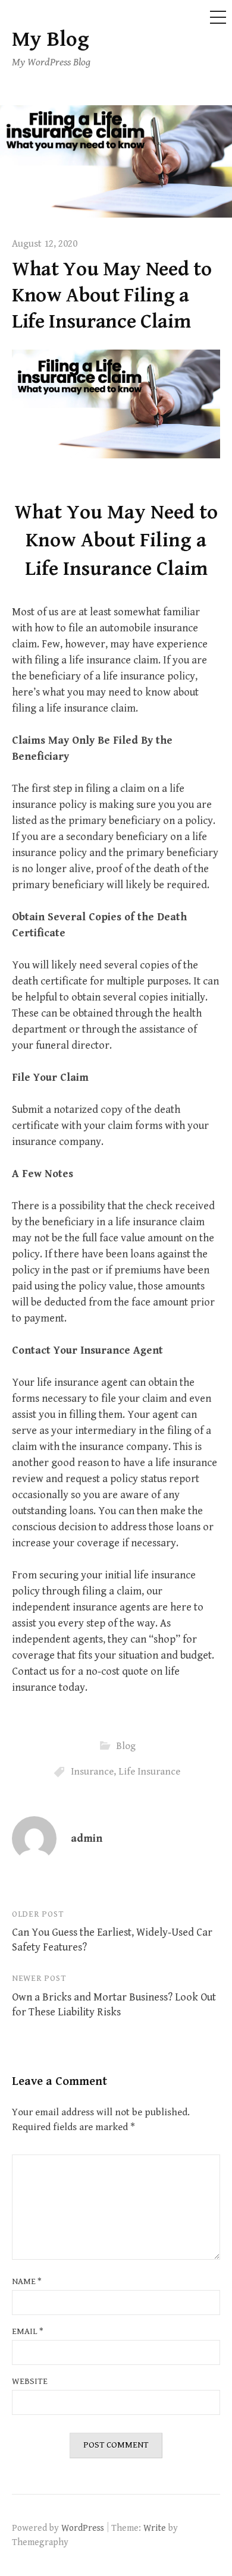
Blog (126, 1745)
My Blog (51, 40)
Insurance (92, 1771)
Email (28, 2331)
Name (27, 2281)
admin (87, 1839)
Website (30, 2381)
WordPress (83, 2528)
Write (155, 2528)
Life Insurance (149, 1771)
